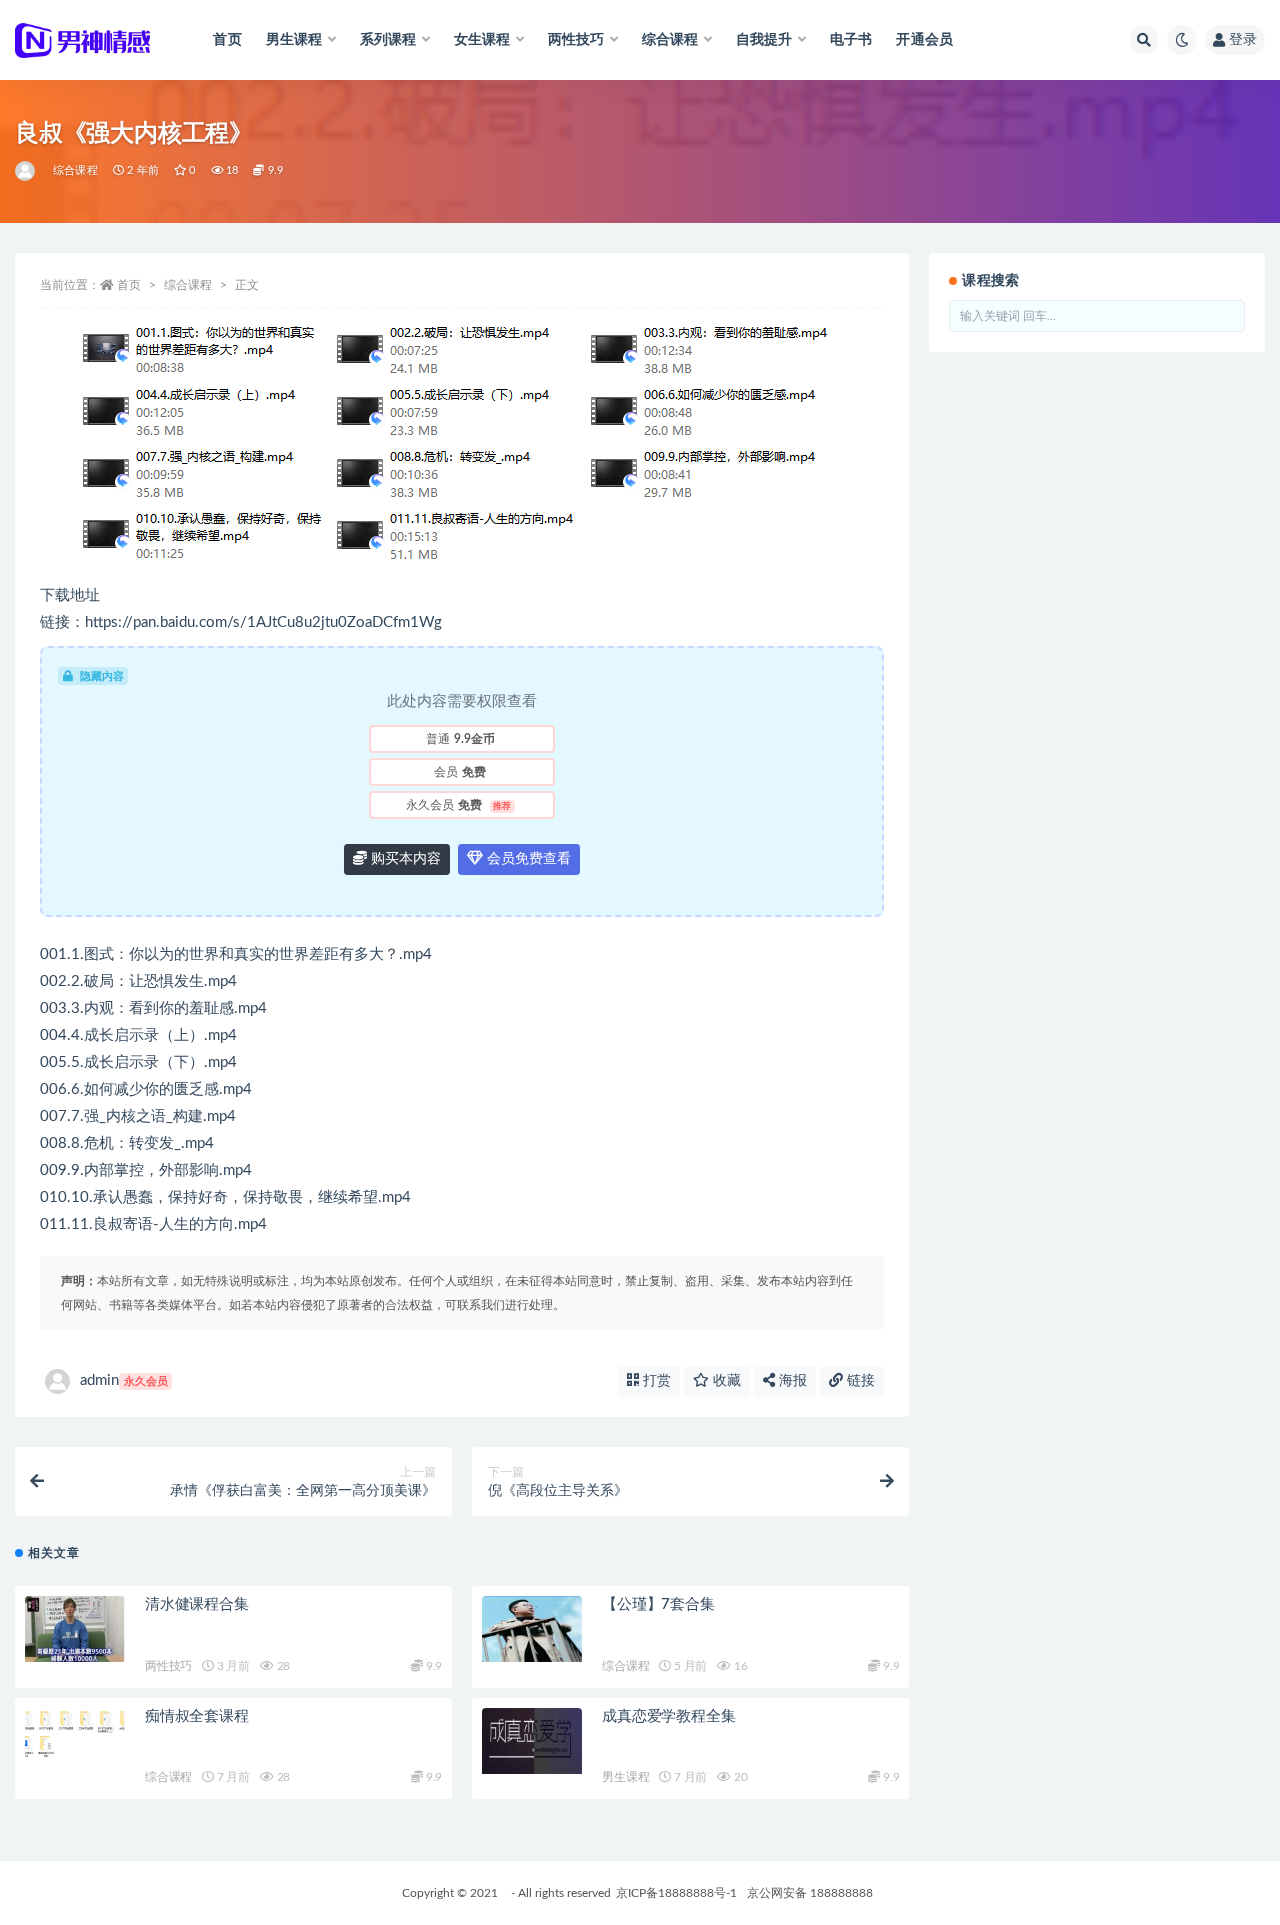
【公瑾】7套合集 (658, 1604)
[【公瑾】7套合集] (532, 1629)
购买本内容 (404, 859)
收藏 (725, 1381)
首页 (227, 40)
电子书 (851, 40)
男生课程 (625, 1777)
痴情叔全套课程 (197, 1716)
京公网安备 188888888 (810, 1893)
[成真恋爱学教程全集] (532, 1741)
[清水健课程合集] (75, 1629)
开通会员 (924, 40)
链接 (859, 1381)
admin (124, 1380)
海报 (791, 1381)
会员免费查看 (527, 859)
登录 (1243, 40)
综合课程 (75, 170)
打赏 (655, 1381)
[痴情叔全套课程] (75, 1733)
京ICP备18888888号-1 (676, 1893)
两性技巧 (168, 1666)
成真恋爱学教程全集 (668, 1716)
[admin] (26, 171)
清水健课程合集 (197, 1604)
